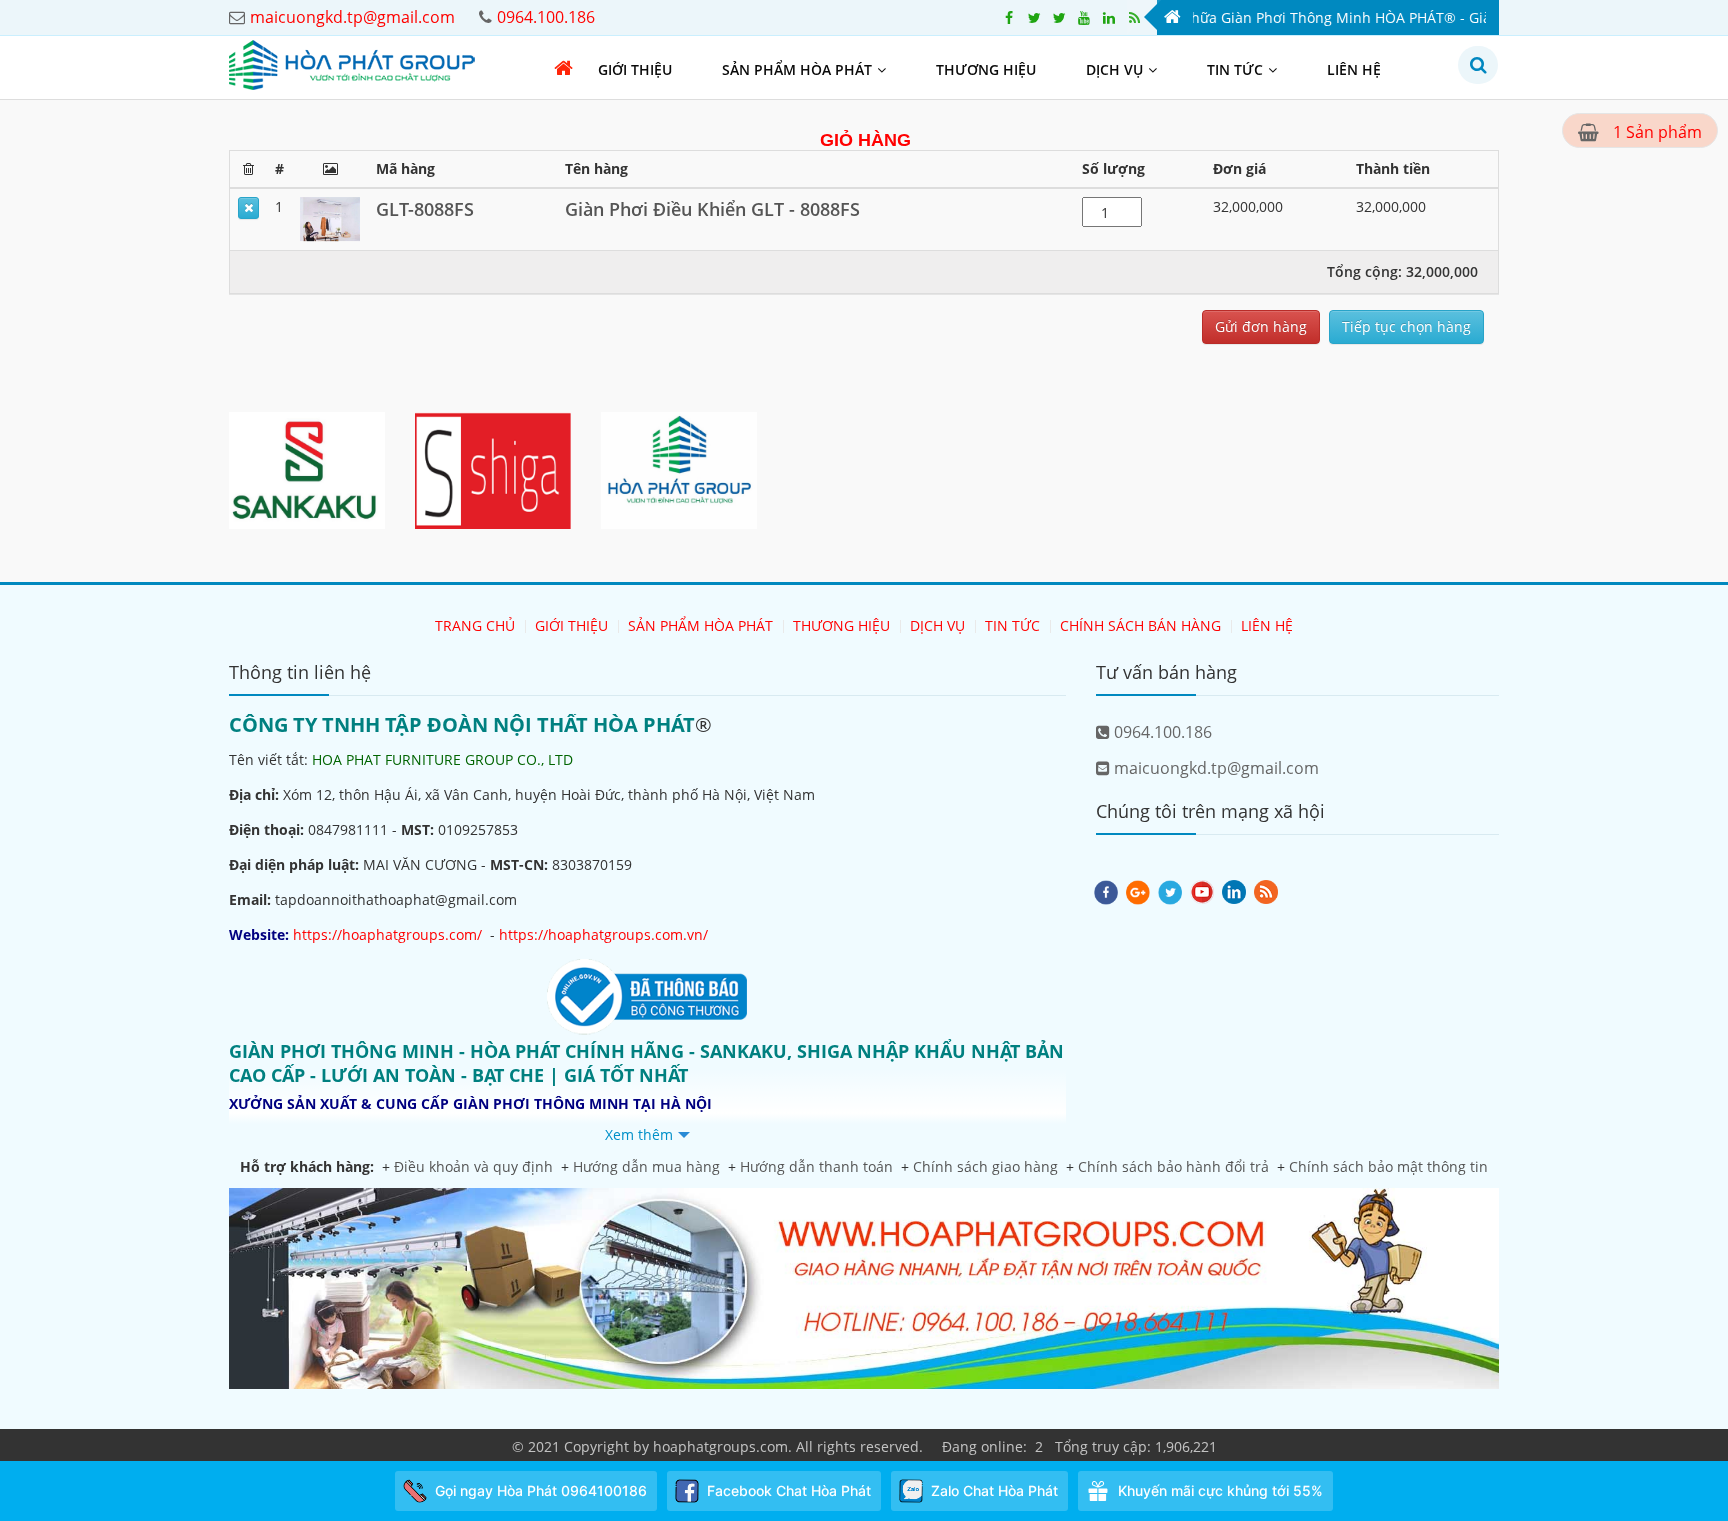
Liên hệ (1354, 69)
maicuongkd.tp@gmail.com (1214, 768)
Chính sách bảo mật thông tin (1388, 1166)
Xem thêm (639, 1134)
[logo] (352, 63)
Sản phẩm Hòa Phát (797, 69)
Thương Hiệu (986, 69)
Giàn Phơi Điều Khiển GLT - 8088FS (712, 209)
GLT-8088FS (425, 209)
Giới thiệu (635, 69)
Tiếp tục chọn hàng (1406, 326)
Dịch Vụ (1114, 69)
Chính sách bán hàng (1140, 625)
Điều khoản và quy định (473, 1166)
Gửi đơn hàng (1261, 326)
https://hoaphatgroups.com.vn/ (603, 934)
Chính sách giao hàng (985, 1166)
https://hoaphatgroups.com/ (387, 934)
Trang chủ (475, 625)
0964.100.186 (1161, 732)
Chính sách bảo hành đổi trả (1173, 1166)
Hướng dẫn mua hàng (646, 1166)
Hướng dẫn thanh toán (816, 1166)
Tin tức (1235, 69)
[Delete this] (248, 208)
